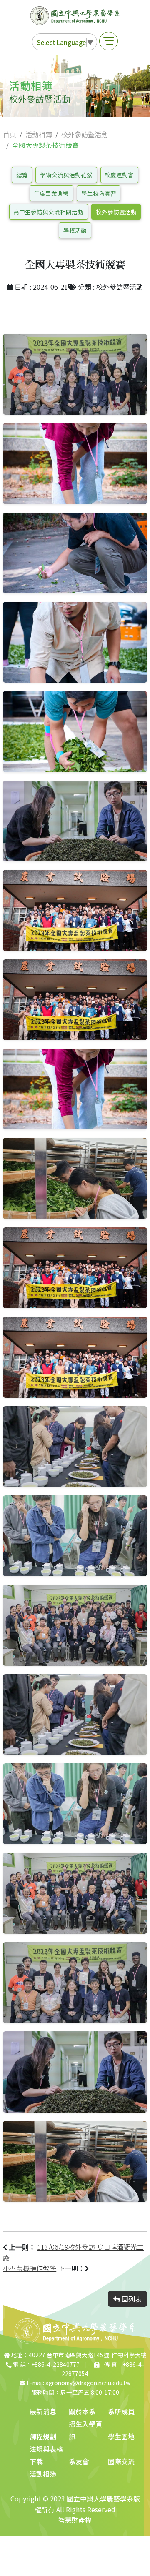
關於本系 (82, 2411)
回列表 (131, 2299)
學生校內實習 (99, 193)
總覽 (22, 175)
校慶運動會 (119, 175)
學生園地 (121, 2436)
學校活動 (75, 230)
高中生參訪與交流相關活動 (48, 212)
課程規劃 (43, 2436)
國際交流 (121, 2461)
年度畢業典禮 (51, 193)
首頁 (10, 134)
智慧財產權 (75, 2520)
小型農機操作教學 (30, 2268)
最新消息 (43, 2411)
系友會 (79, 2461)
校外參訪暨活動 (85, 134)
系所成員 (121, 2411)
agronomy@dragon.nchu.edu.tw (88, 2383)
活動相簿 (39, 134)
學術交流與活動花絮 (66, 175)
